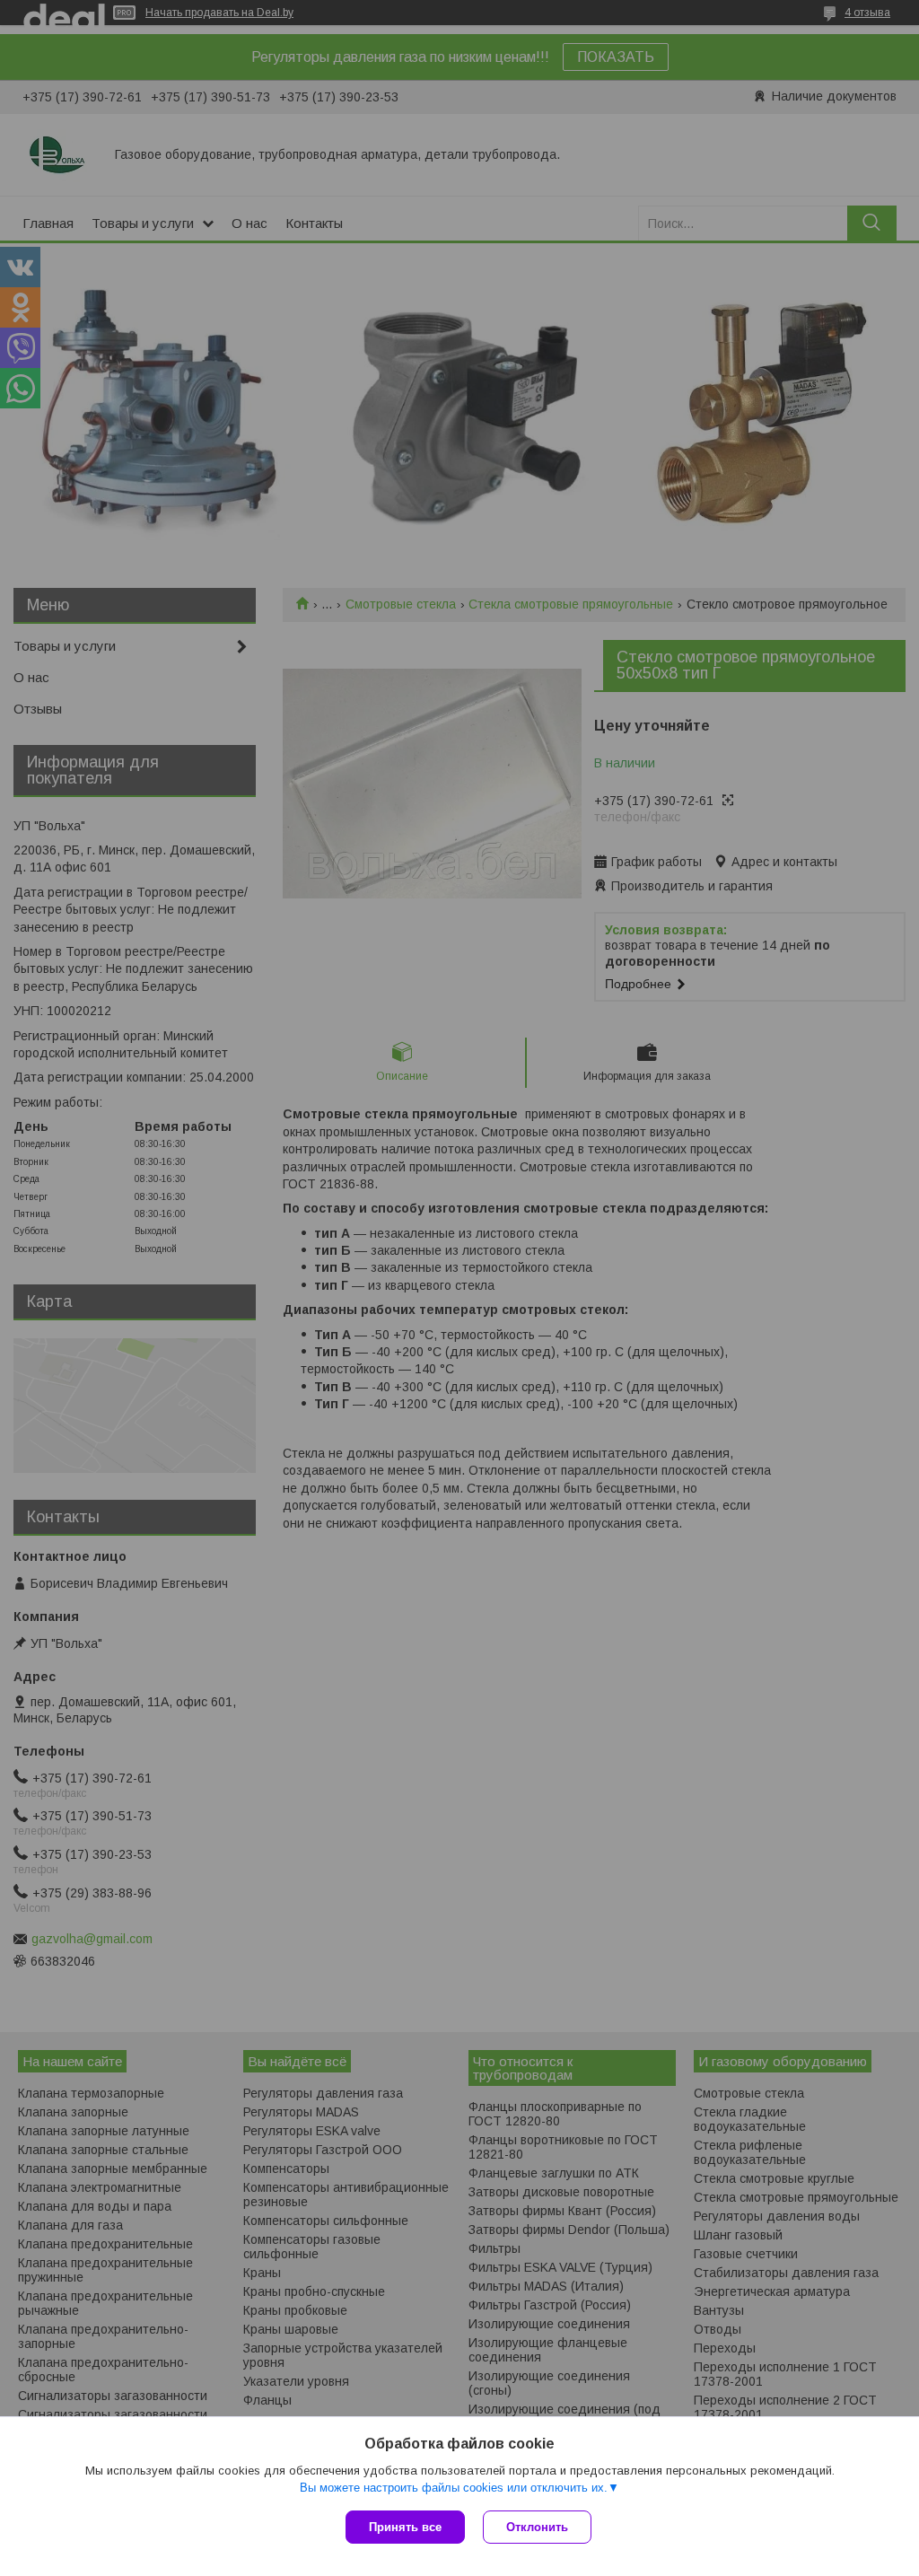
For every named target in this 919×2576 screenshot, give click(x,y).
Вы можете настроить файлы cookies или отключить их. (454, 2488)
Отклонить (537, 2527)
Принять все (405, 2527)
